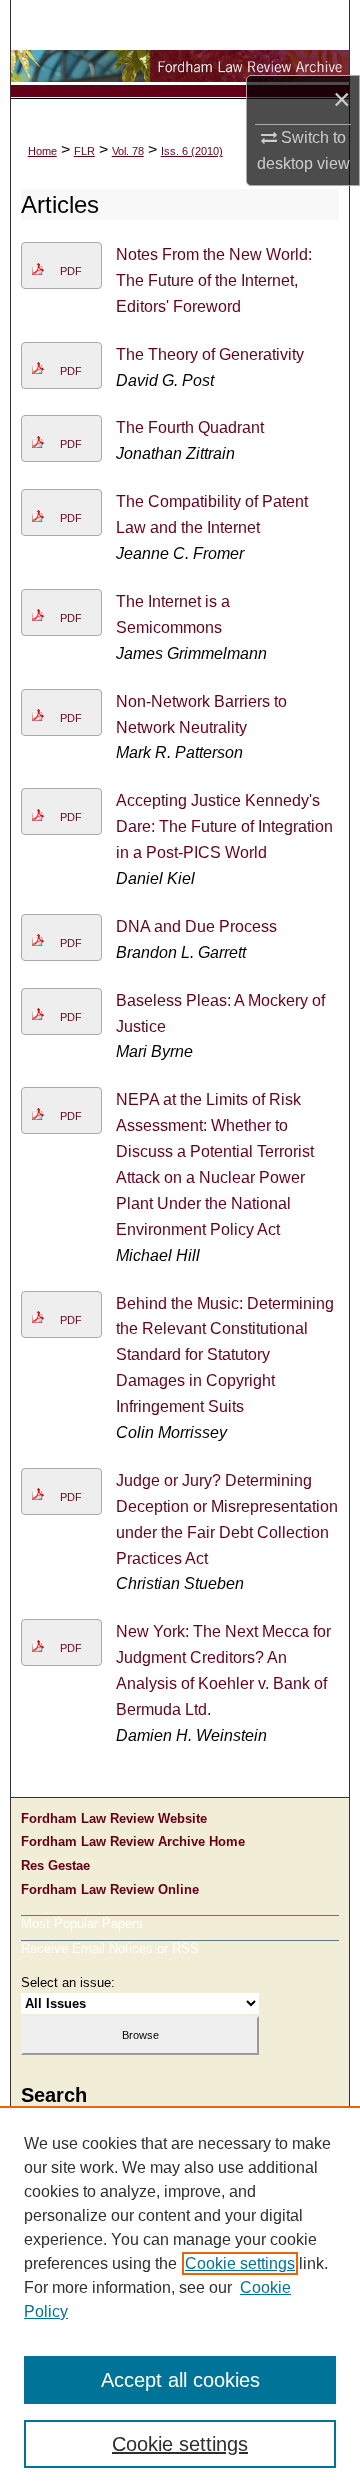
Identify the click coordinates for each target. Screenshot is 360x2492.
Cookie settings (240, 2263)
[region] (180, 2299)
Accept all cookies (180, 2380)
